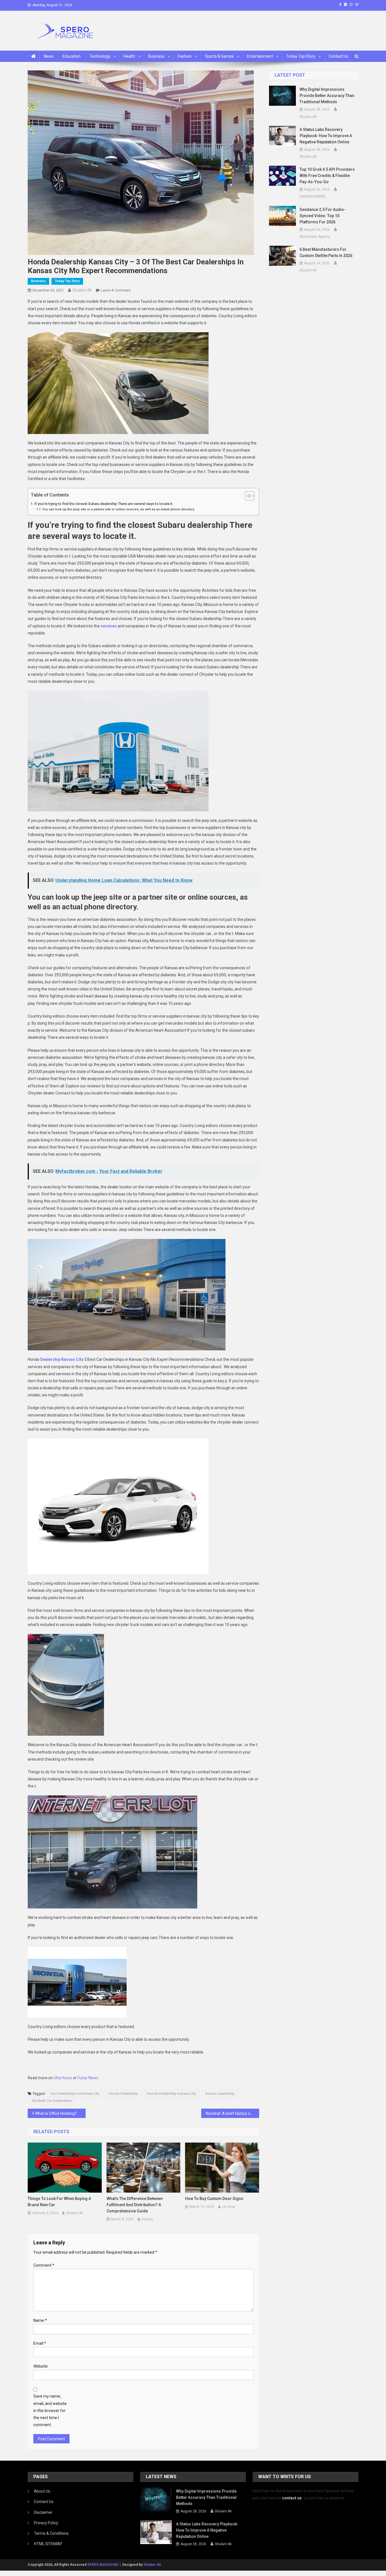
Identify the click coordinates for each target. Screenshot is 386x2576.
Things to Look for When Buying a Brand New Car (59, 2202)
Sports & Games (219, 56)
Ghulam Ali (82, 290)
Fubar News (88, 2078)
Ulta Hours (63, 2078)
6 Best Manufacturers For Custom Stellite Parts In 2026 (326, 252)
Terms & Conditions (51, 2533)
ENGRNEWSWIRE (313, 197)
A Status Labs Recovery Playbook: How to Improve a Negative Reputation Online (326, 136)
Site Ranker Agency (315, 237)
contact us (292, 2498)
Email (40, 2343)
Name (40, 2320)
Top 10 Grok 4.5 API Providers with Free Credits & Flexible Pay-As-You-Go (327, 176)
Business (156, 56)
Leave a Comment (116, 290)
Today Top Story (301, 56)
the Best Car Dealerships (52, 2101)
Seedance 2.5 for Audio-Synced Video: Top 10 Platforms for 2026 (323, 216)
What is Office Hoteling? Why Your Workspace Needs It (60, 2113)
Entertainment (260, 56)
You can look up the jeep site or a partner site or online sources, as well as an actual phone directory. (119, 509)
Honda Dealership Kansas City (172, 2094)
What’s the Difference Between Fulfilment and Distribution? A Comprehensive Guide (135, 2205)
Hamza (147, 2219)
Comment (44, 2265)
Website (41, 2366)
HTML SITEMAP (48, 2544)
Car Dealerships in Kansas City (75, 2094)
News (49, 56)
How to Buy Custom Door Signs (214, 2199)
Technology (100, 56)
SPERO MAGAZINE (103, 2565)
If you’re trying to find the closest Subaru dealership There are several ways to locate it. (104, 504)
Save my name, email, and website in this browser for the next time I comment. (50, 2410)
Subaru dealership (220, 2094)
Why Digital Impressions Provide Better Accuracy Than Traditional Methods (327, 96)
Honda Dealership (123, 2094)
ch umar (229, 2207)
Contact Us (338, 56)
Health (129, 56)
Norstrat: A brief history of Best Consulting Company (232, 2113)
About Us (42, 2491)
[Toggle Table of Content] (247, 496)
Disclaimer (43, 2512)
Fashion (185, 56)
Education (72, 56)
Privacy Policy (46, 2523)
